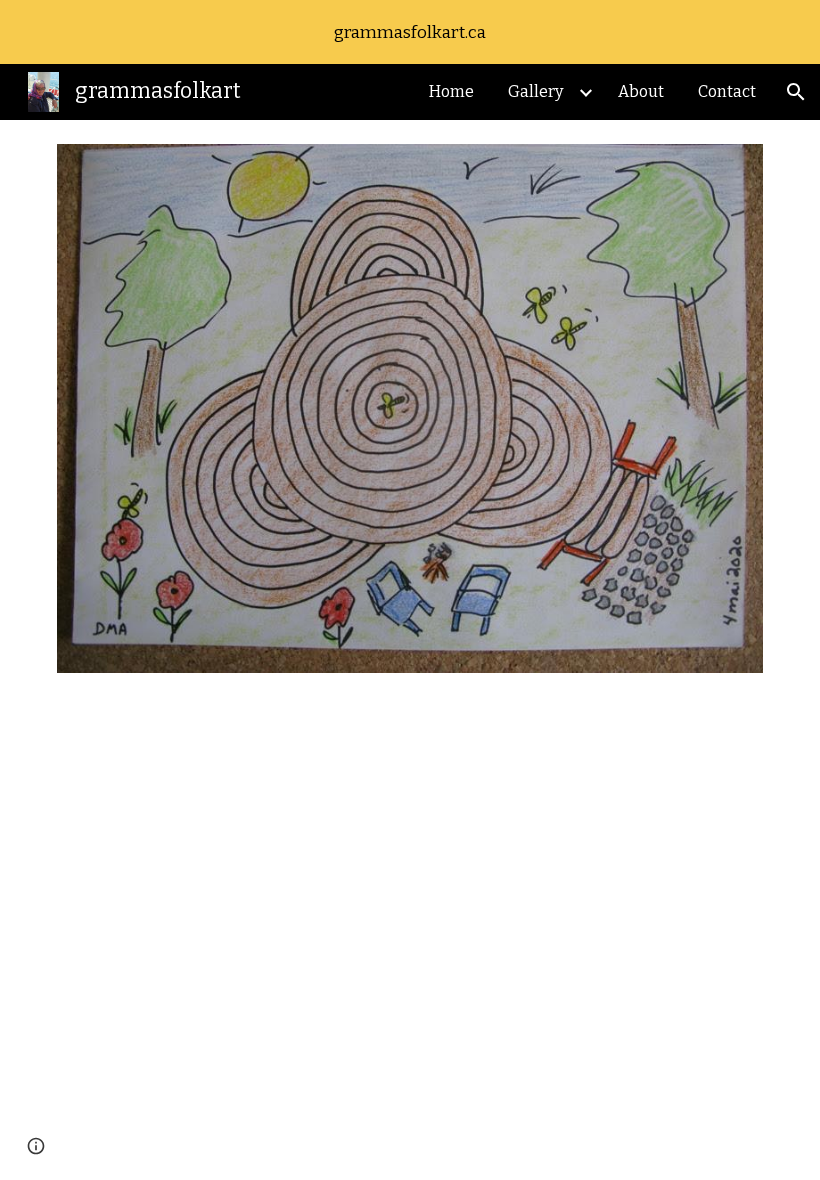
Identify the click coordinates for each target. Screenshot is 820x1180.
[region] (410, 32)
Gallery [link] (535, 91)
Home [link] (451, 91)
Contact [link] (727, 91)
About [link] (641, 91)
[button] (796, 92)
